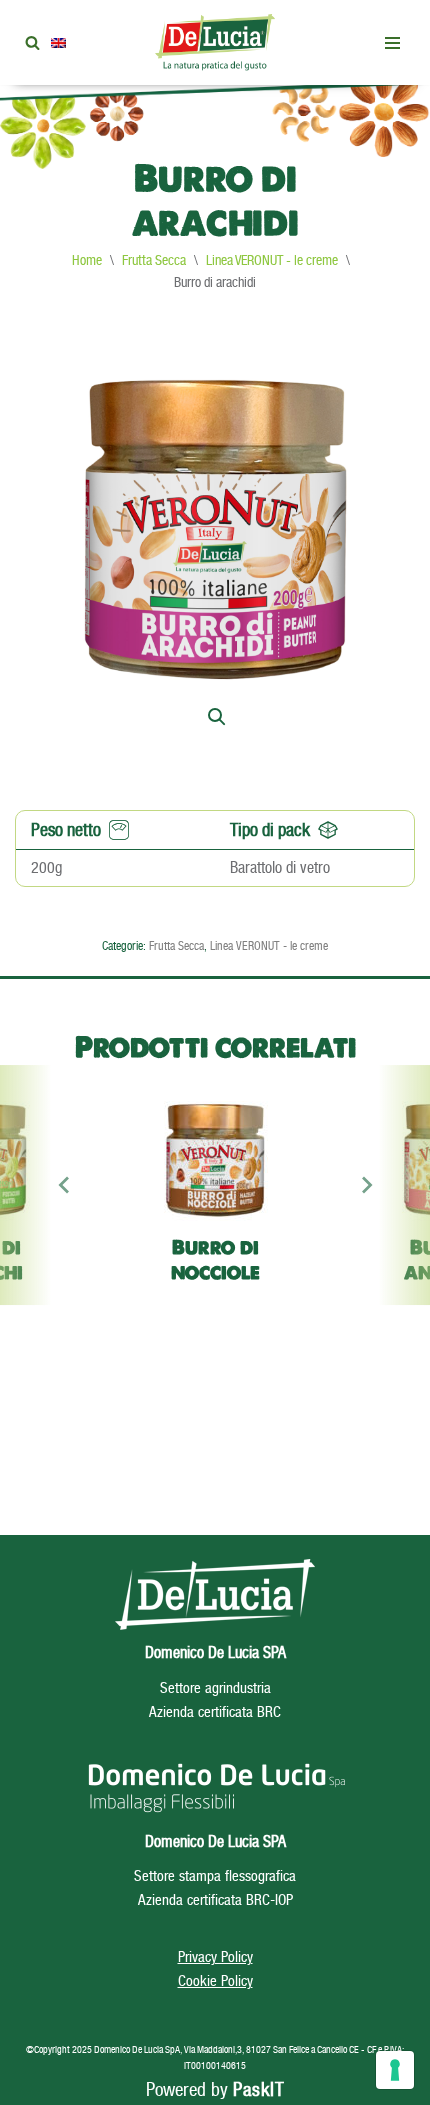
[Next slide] (365, 1185)
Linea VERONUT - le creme (272, 260)
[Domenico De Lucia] (215, 42)
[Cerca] (32, 42)
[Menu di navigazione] (392, 43)
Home (87, 260)
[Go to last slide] (64, 1185)
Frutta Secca (154, 260)
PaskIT (259, 2089)
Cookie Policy (215, 1980)
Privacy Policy (215, 1956)
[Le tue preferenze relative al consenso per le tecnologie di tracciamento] (395, 2070)
